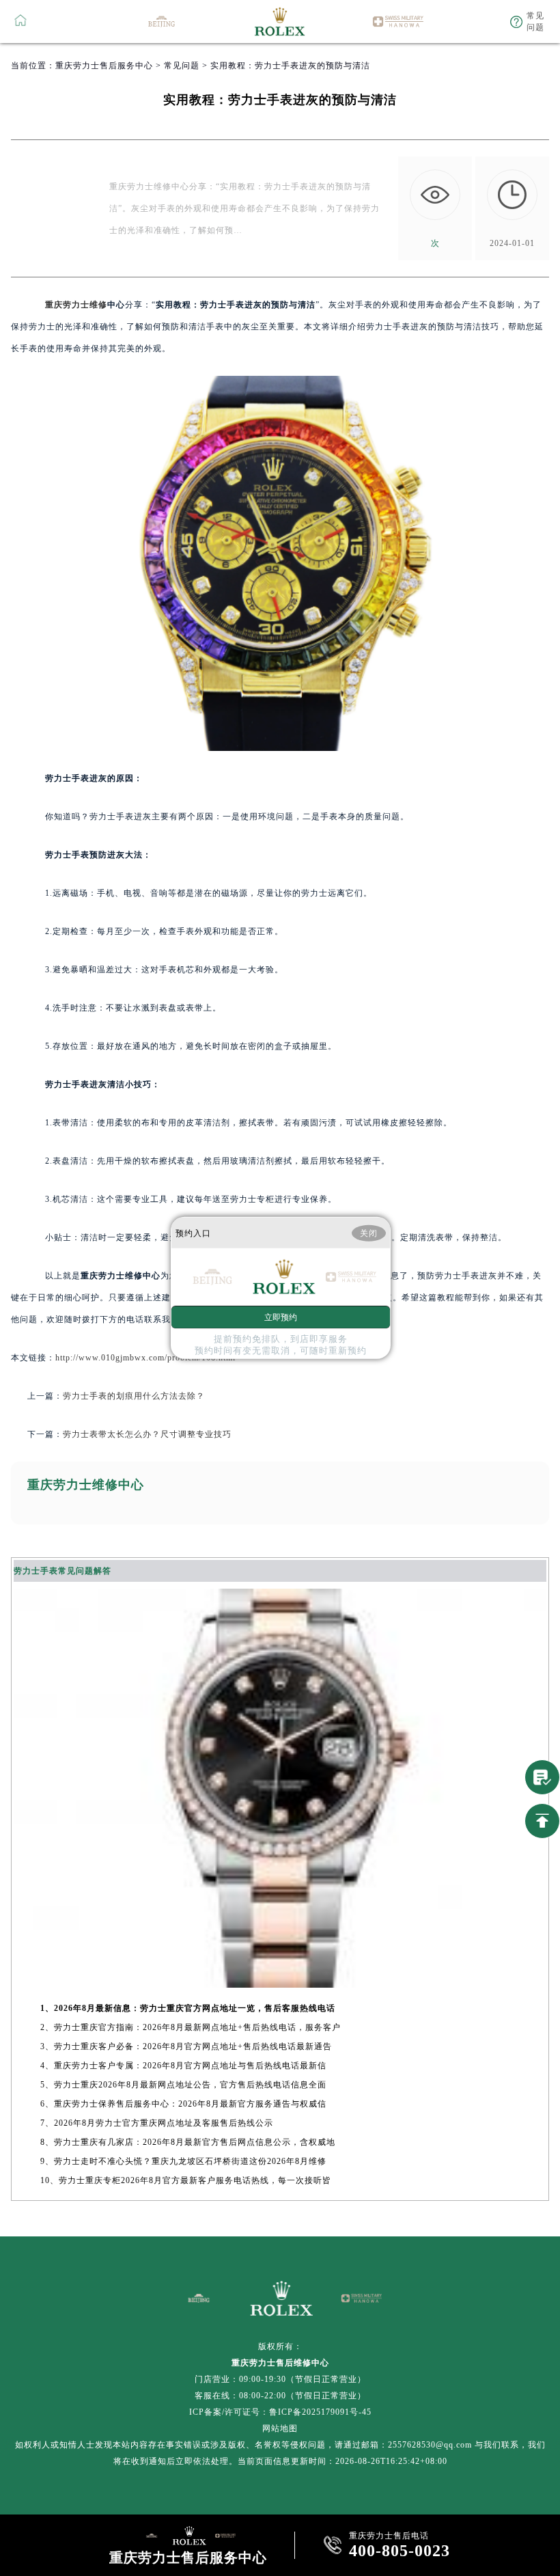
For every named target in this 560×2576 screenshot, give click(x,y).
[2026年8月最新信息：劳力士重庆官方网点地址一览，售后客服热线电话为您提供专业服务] (280, 1984)
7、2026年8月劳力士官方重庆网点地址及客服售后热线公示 (157, 2123)
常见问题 (182, 66)
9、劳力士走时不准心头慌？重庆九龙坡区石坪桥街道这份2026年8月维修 (183, 2161)
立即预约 (281, 1317)
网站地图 (280, 2428)
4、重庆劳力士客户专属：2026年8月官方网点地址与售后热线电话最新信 (183, 2066)
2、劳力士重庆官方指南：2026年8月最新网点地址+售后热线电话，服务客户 (191, 2027)
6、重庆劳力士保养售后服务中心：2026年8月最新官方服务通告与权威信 (183, 2104)
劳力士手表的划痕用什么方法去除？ (134, 1396)
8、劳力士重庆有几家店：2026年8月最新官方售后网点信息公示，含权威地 (188, 2142)
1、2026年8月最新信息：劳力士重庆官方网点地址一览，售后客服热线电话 (188, 2008)
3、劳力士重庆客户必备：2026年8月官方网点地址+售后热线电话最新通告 (186, 2046)
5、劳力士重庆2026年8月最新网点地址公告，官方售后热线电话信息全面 (183, 2085)
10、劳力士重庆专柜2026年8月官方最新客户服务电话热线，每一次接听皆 (186, 2180)
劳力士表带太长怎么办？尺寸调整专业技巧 (147, 1434)
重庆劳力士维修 (76, 305)
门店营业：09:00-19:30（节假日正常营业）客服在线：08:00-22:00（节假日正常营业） (280, 2387)
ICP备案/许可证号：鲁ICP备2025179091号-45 (280, 2412)
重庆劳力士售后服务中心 (104, 66)
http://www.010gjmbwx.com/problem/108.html (145, 1358)
